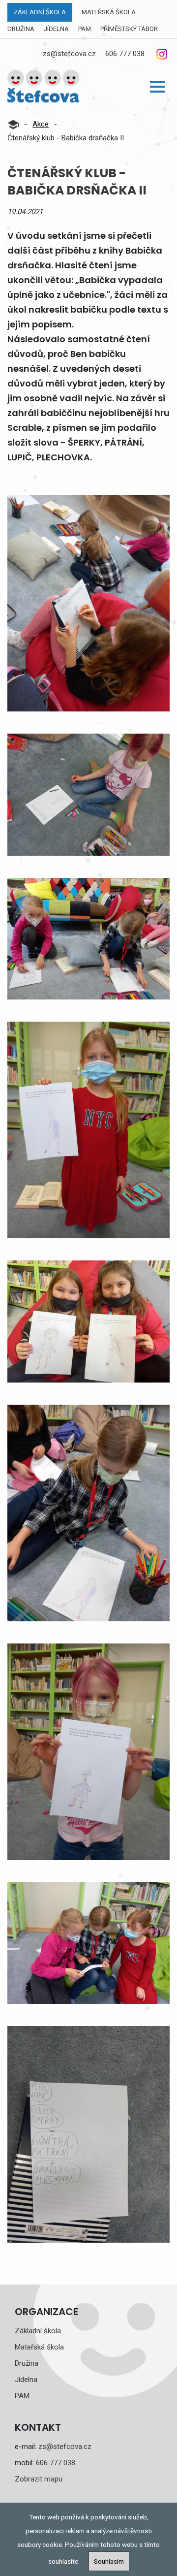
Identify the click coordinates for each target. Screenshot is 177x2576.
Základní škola (40, 12)
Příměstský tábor (129, 29)
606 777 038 (125, 54)
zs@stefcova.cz (69, 54)
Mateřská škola (109, 12)
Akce (41, 124)
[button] (157, 87)
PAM (85, 29)
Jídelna (56, 29)
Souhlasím (109, 2561)
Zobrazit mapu (39, 2479)
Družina (21, 29)
